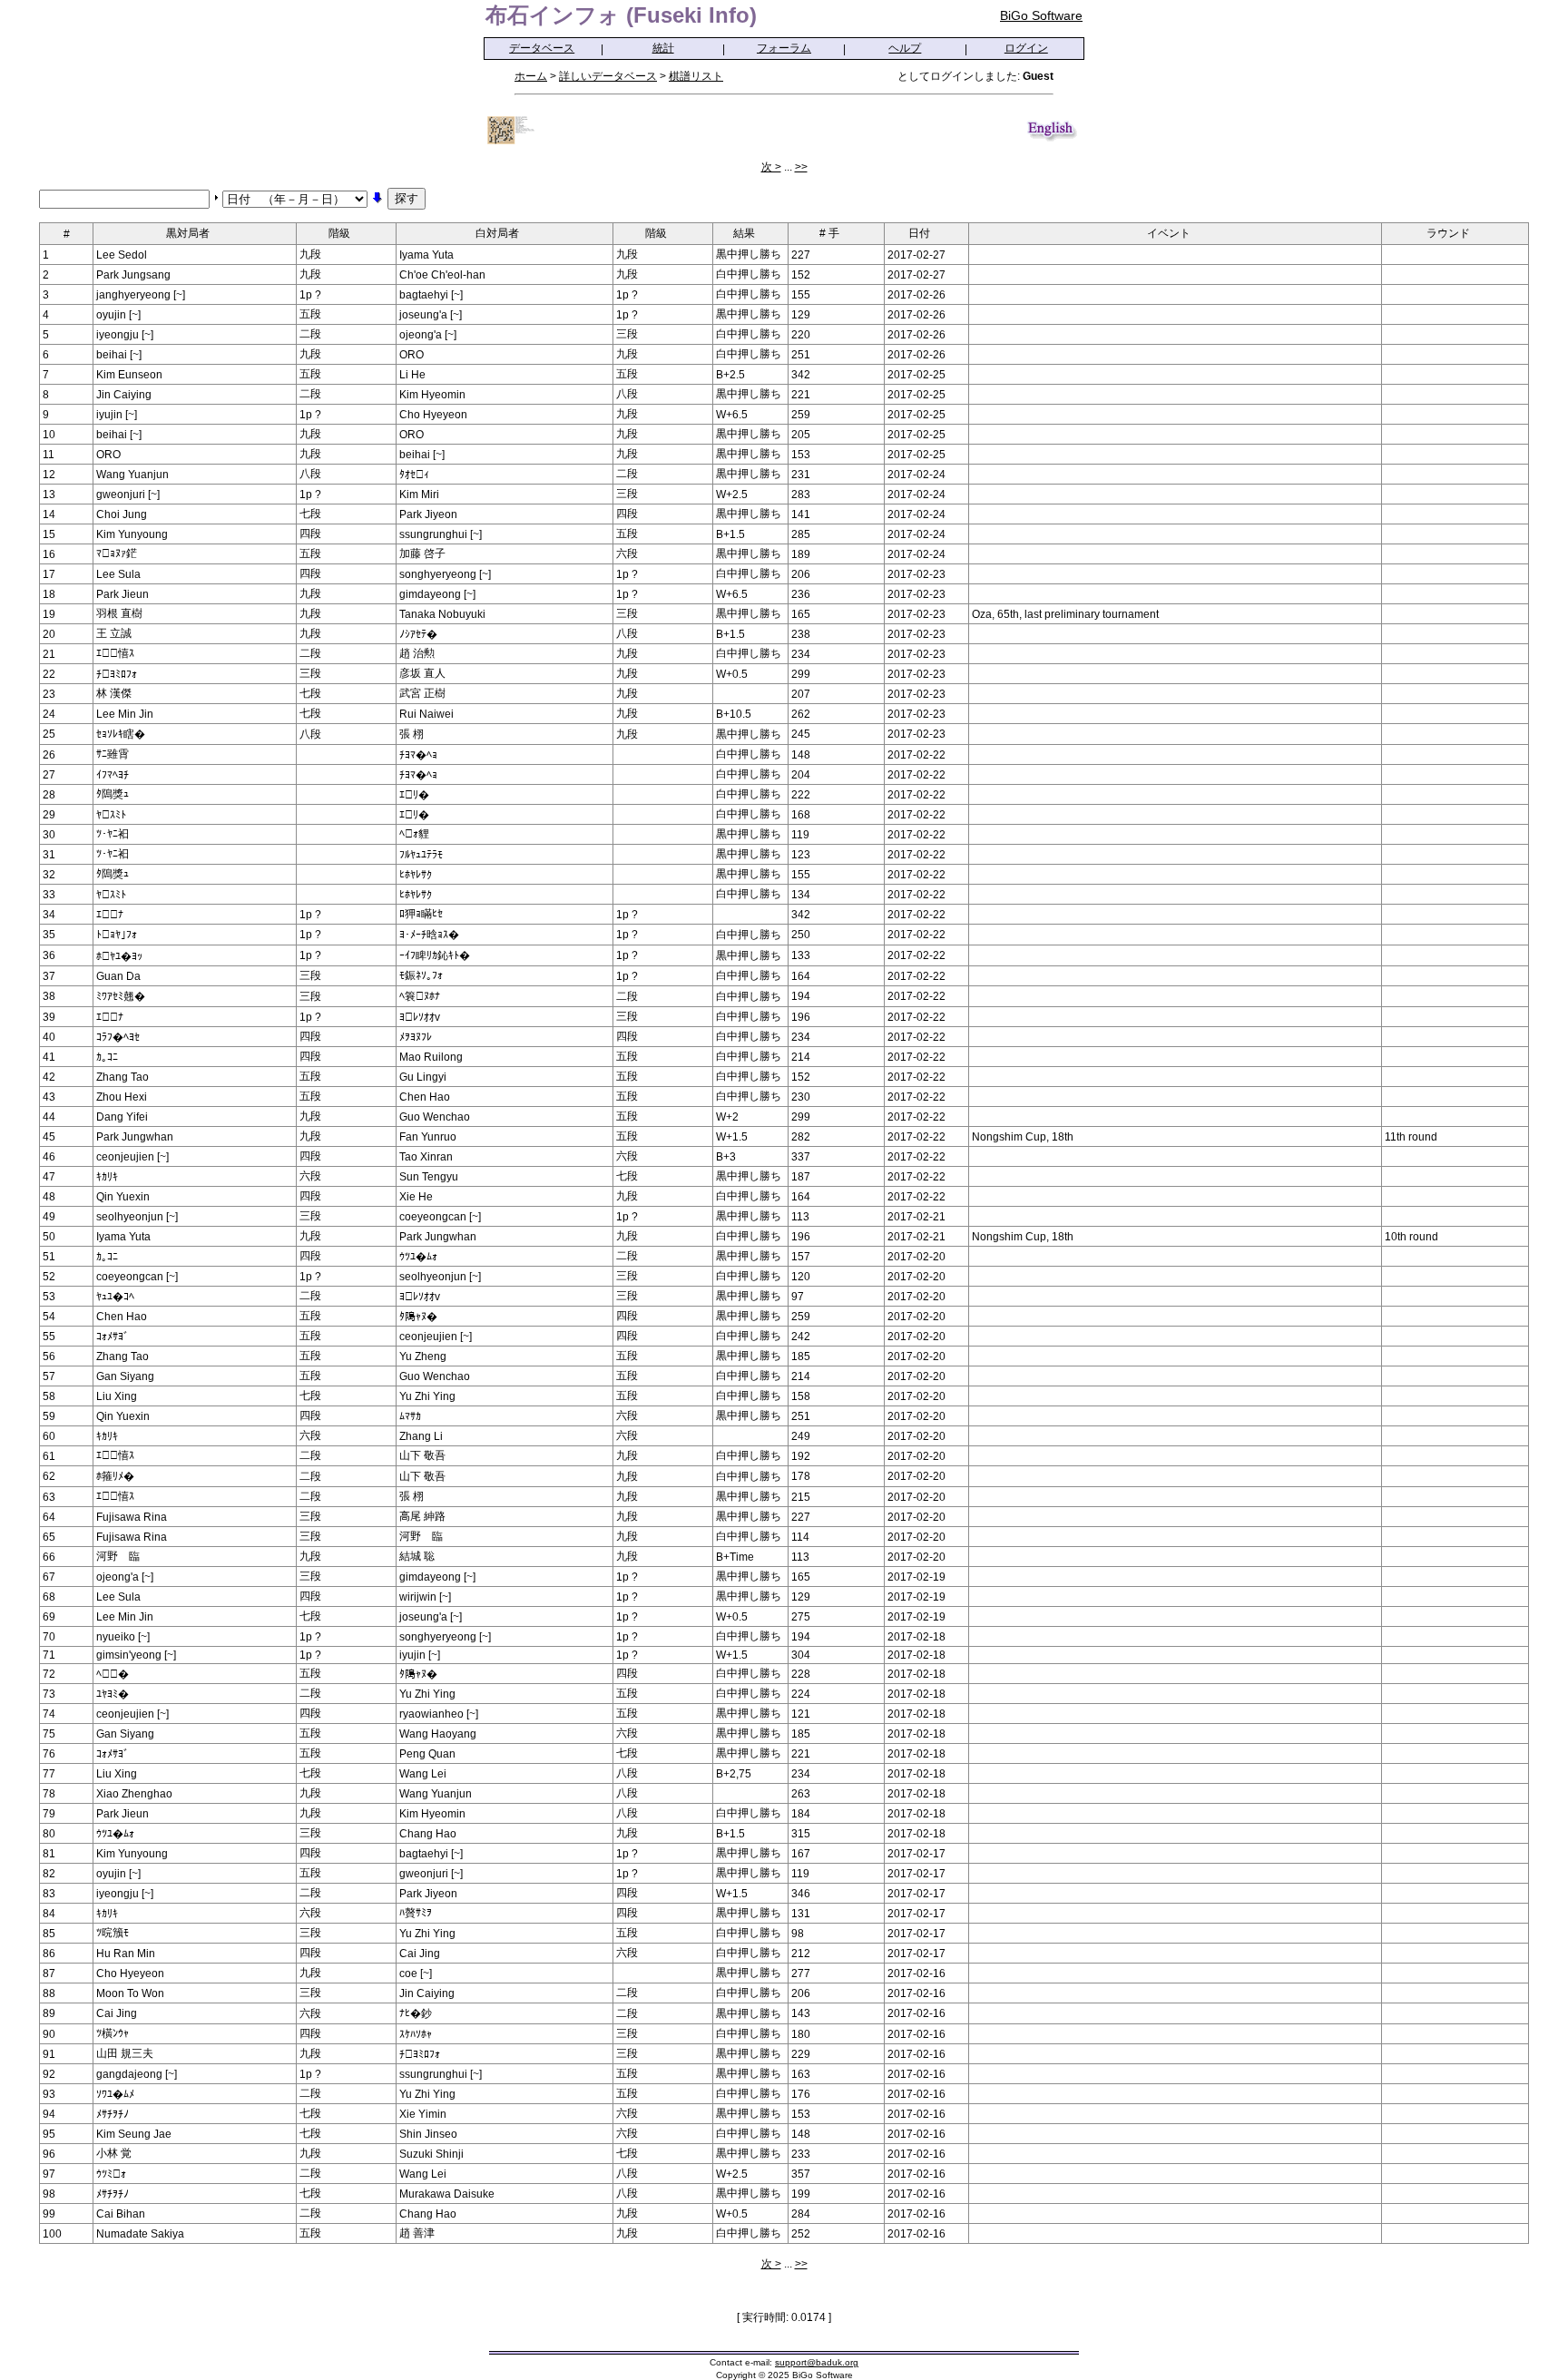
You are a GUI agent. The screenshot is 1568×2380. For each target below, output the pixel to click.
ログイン (1026, 48)
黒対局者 (188, 233)
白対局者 (497, 233)
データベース (542, 48)
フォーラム (784, 48)
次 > (771, 167)
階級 (339, 233)
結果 (744, 233)
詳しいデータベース (608, 76)
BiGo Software (1041, 15)
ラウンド (1448, 233)
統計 (663, 48)
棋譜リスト (696, 76)
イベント (1169, 233)
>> (801, 167)
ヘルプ (905, 48)
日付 (919, 233)
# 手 (829, 233)
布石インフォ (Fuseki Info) (621, 15)
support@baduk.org (817, 2362)
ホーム (531, 76)
